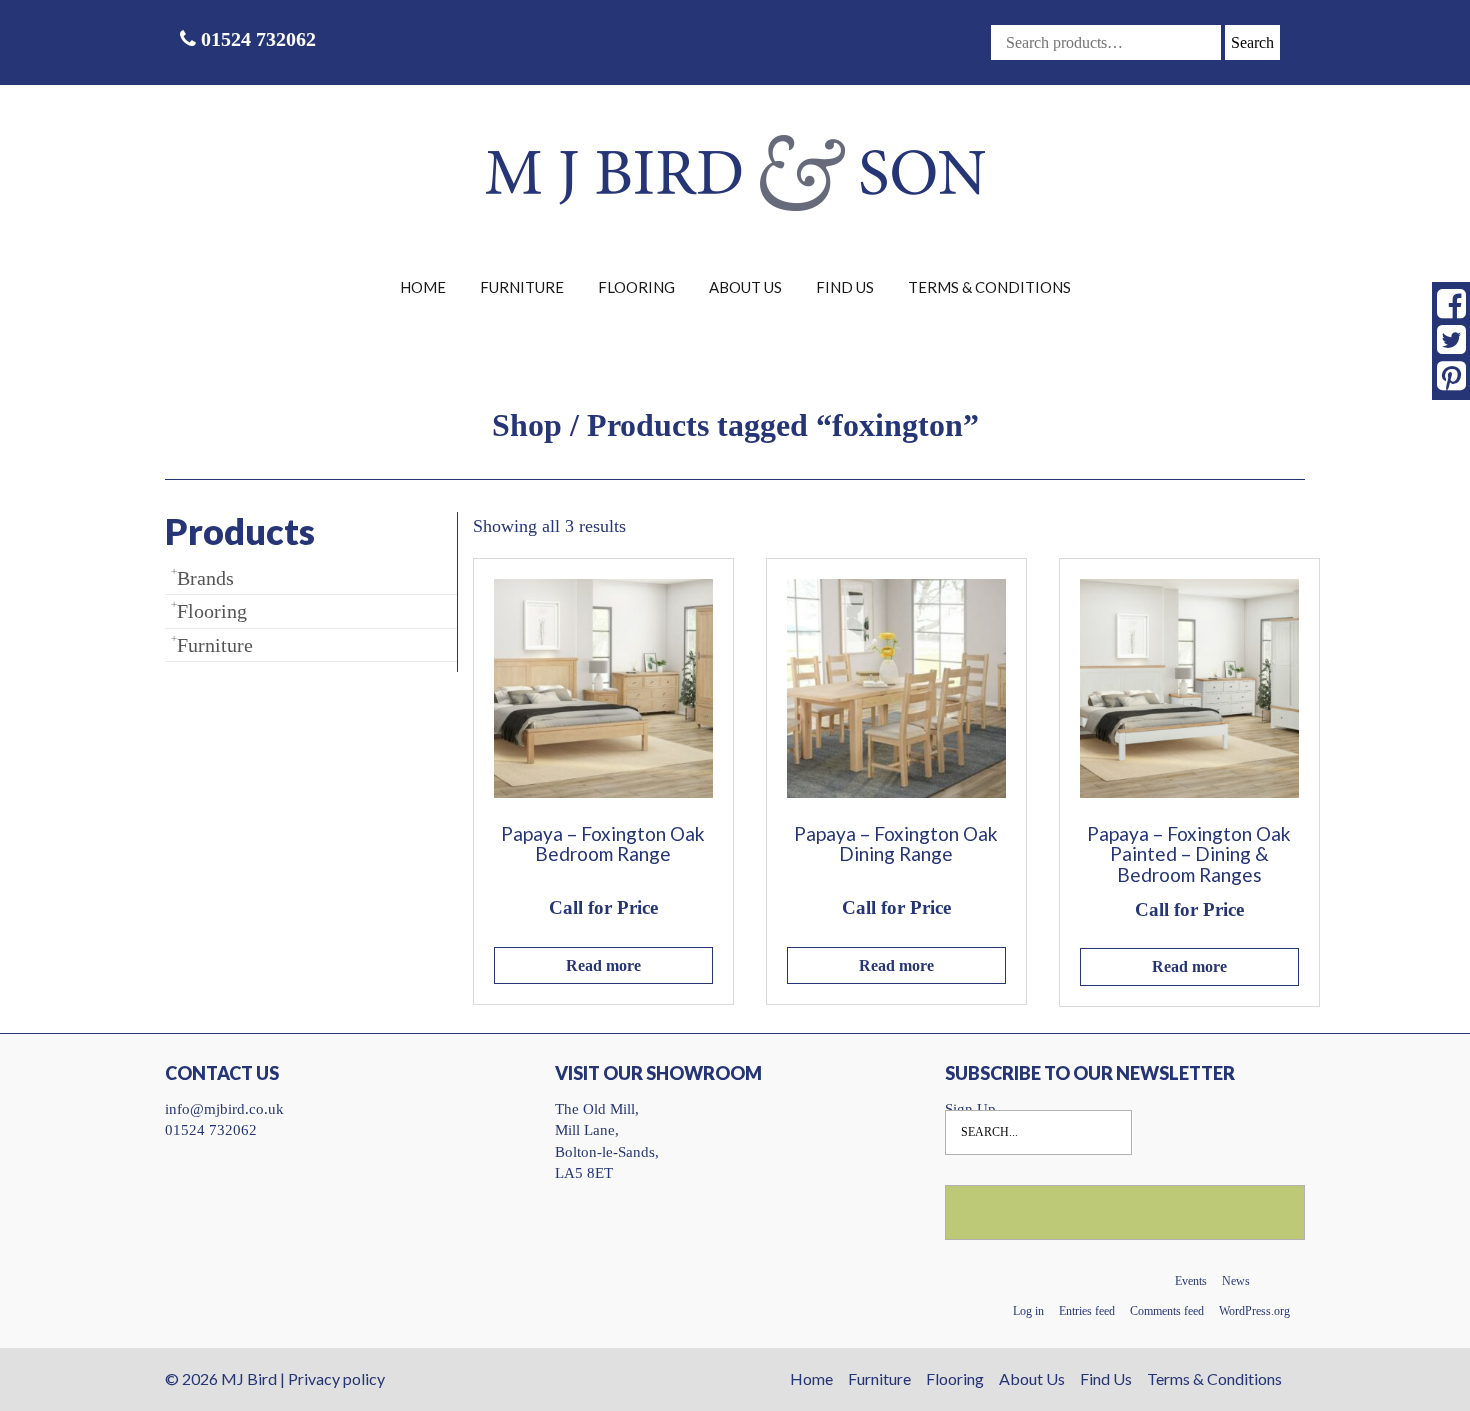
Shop (527, 425)
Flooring (636, 287)
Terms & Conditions (989, 287)
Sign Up (970, 1109)
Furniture (522, 287)
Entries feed (1087, 1311)
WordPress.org (1254, 1311)
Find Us (845, 287)
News (1236, 1281)
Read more (603, 965)
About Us (745, 287)
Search (1252, 42)
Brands (205, 578)
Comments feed (1167, 1311)
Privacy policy (336, 1378)
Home (423, 287)
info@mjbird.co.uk (224, 1109)
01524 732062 (256, 39)
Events (1191, 1281)
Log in (1028, 1311)
